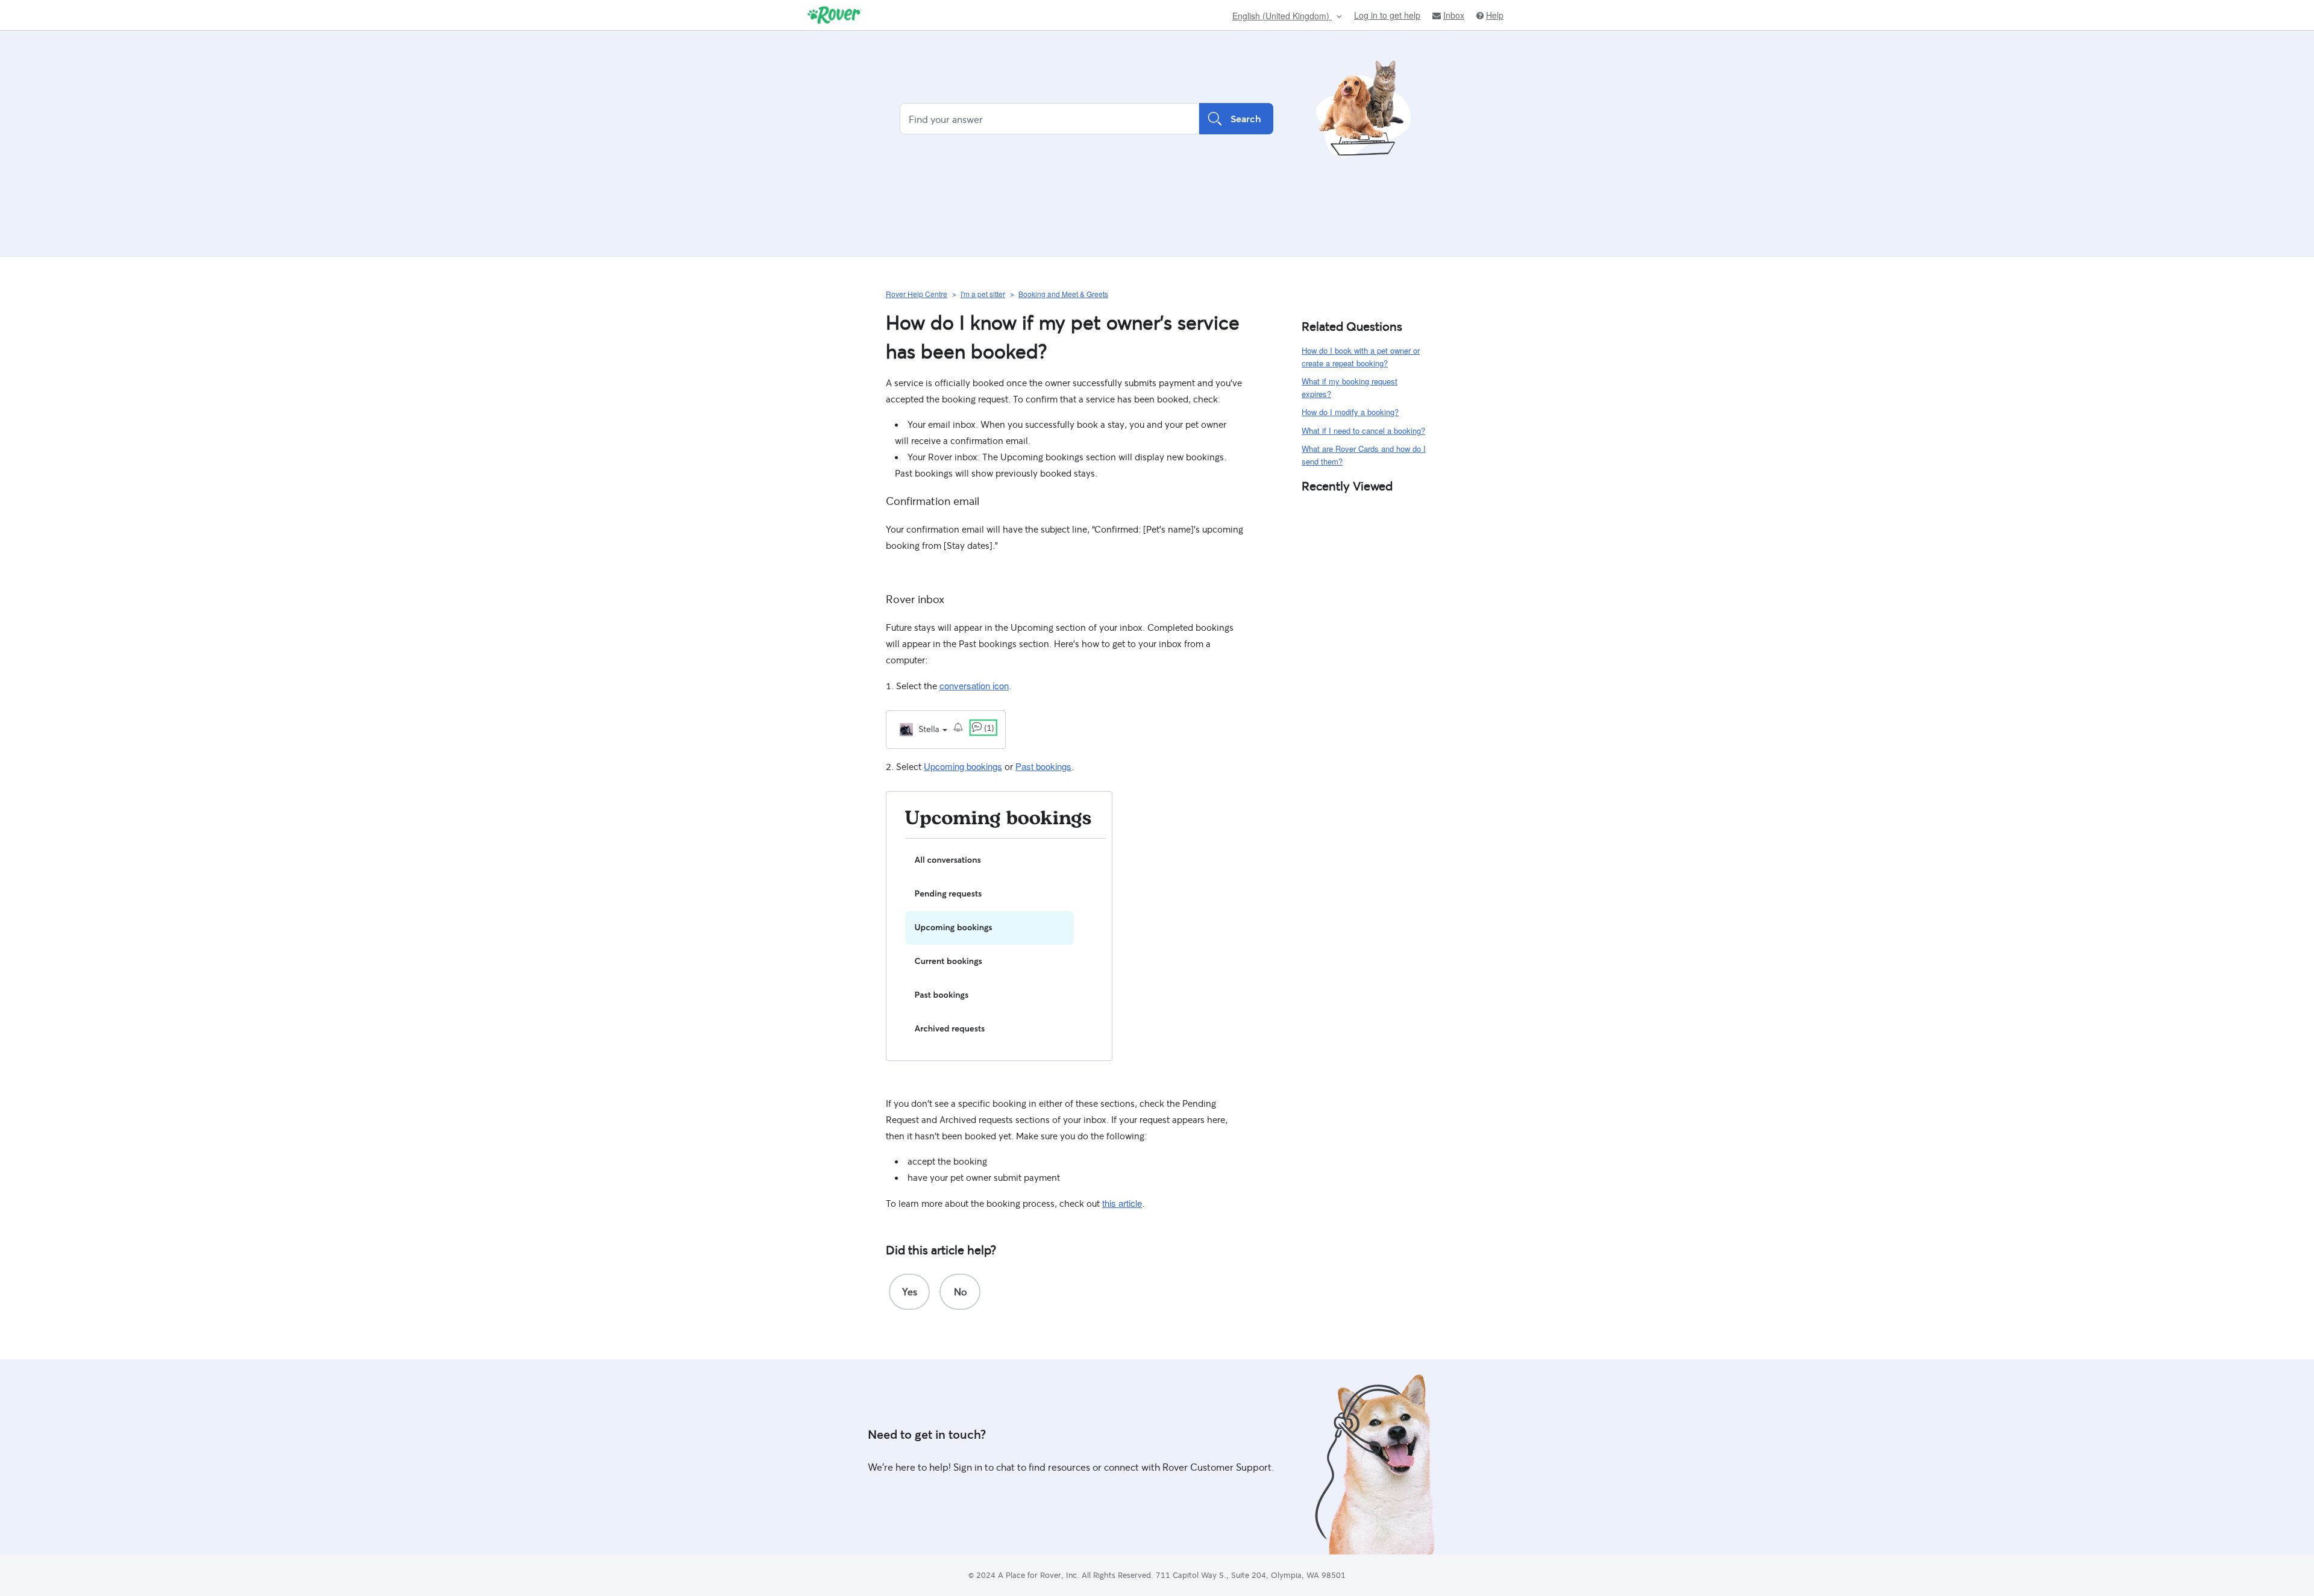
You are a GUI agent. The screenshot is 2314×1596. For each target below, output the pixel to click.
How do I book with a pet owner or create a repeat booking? (1361, 357)
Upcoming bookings (963, 766)
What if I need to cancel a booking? (1363, 430)
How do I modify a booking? (1350, 412)
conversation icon (974, 685)
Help (1495, 15)
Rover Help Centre (917, 294)
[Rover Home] (834, 15)
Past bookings (1043, 766)
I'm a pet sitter (983, 294)
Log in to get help (1387, 15)
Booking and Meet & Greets (1063, 294)
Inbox (1454, 15)
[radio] (909, 1292)
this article (1122, 1203)
